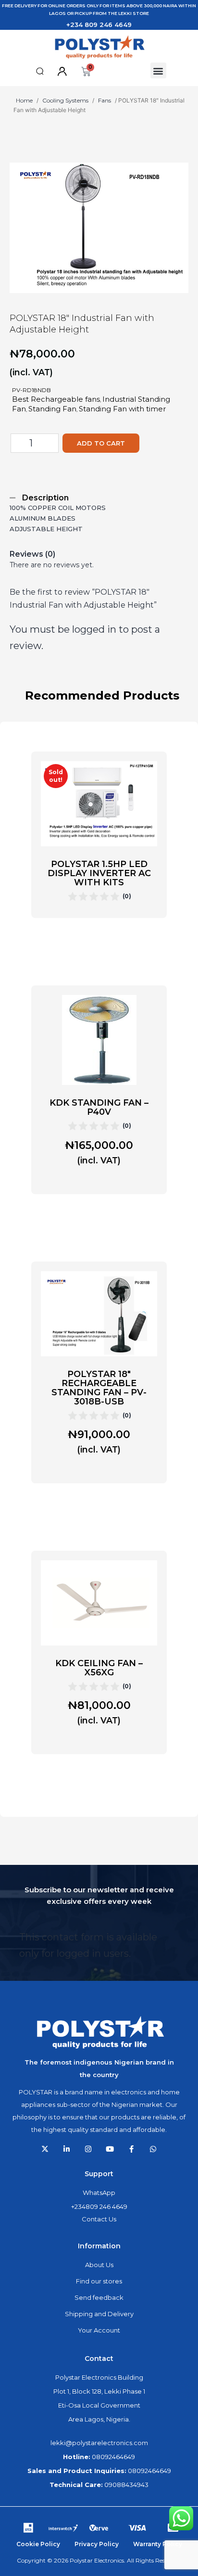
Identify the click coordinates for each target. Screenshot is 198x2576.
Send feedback (99, 2297)
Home (24, 100)
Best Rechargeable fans (56, 399)
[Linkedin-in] (67, 2149)
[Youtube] (110, 2149)
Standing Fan (52, 409)
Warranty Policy (158, 2544)
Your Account (99, 2330)
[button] (40, 71)
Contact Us (99, 2219)
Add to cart (101, 443)
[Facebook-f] (131, 2149)
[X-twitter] (45, 2149)
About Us (99, 2265)
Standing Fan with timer (122, 409)
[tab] (94, 498)
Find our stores (99, 2281)
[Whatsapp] (153, 2149)
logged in (94, 629)
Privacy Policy (97, 2544)
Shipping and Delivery (99, 2314)
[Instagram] (88, 2149)
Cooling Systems (65, 100)
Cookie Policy (38, 2544)
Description (45, 498)
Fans (105, 100)
